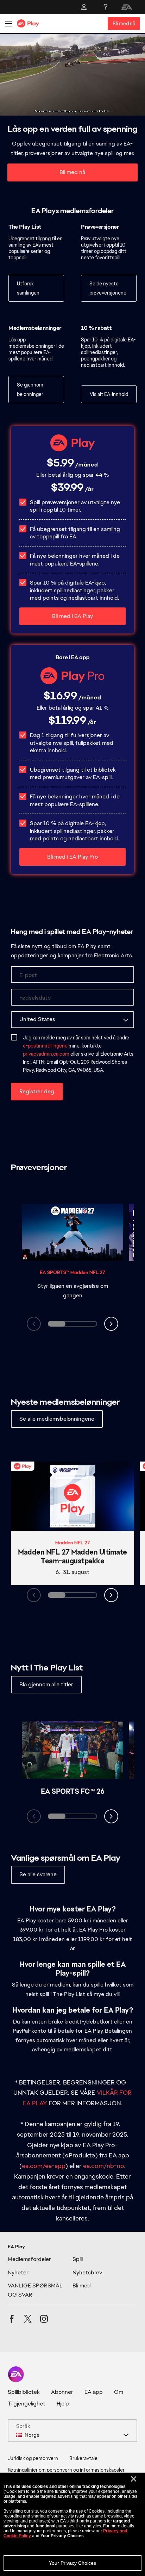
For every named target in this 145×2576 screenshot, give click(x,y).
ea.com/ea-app (44, 2166)
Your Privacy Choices (72, 2563)
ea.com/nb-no (104, 2166)
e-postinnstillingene (45, 1046)
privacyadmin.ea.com (46, 1054)
